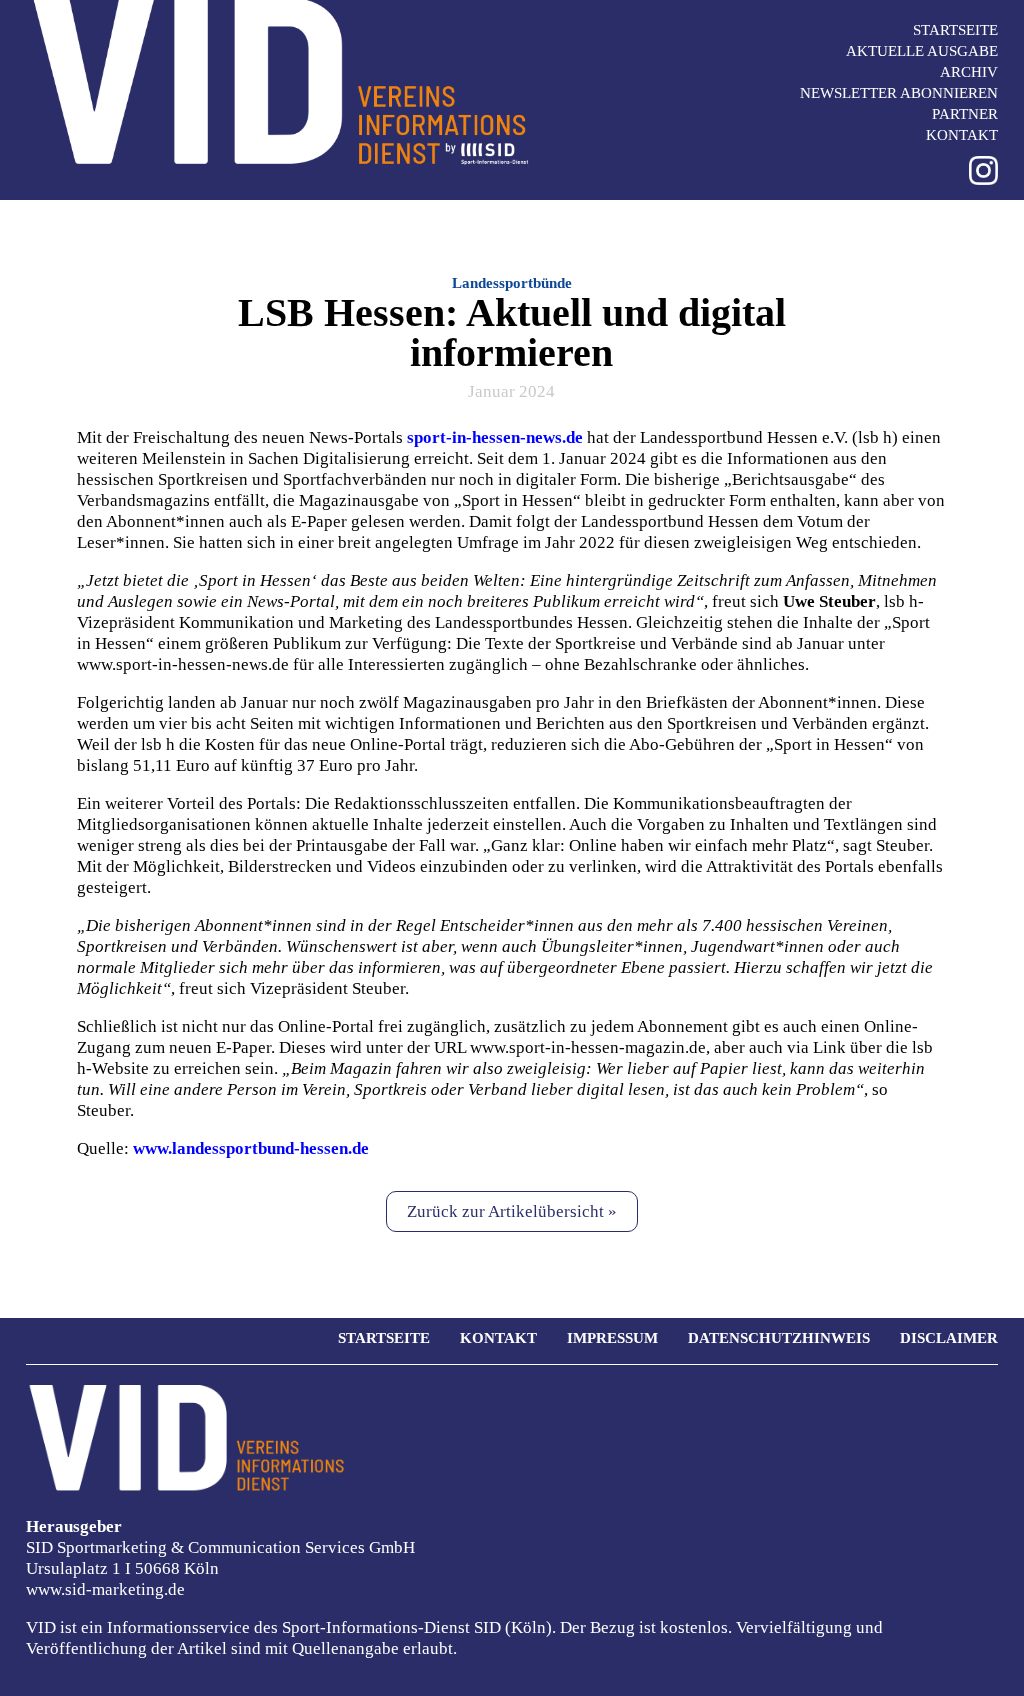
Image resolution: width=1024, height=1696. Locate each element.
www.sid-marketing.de (105, 1589)
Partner (965, 114)
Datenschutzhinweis (779, 1338)
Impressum (612, 1338)
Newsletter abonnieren (899, 93)
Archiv (969, 72)
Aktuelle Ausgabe (922, 51)
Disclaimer (949, 1338)
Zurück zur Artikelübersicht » (512, 1211)
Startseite (955, 30)
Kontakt (962, 135)
